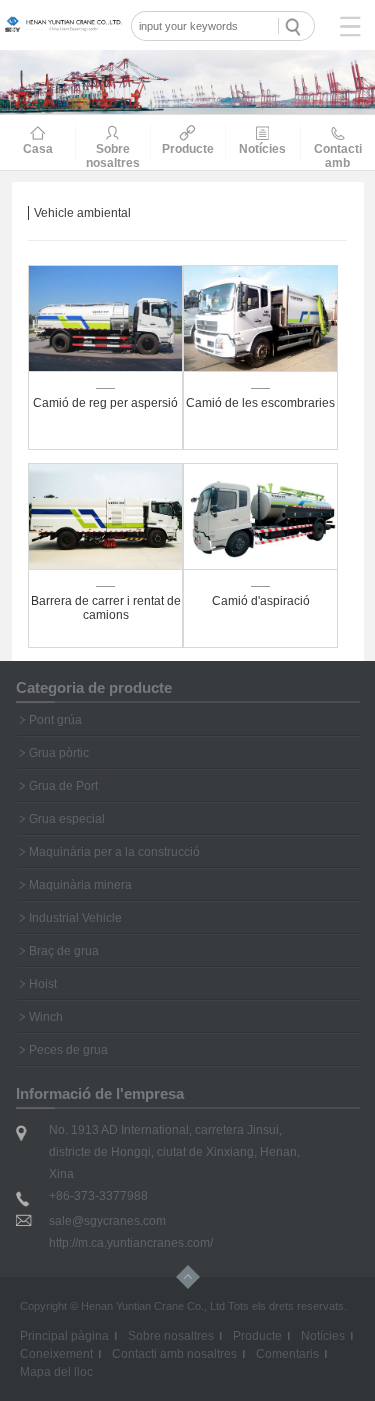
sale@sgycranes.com (107, 1221)
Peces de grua (68, 1050)
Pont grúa (55, 720)
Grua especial (67, 819)
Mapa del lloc (56, 1372)
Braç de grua (64, 951)
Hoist (43, 984)
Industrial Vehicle (75, 918)
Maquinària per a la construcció (114, 852)
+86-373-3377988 (98, 1196)
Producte (257, 1336)
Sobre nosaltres (171, 1336)
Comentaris (287, 1354)
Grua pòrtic (59, 753)
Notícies (323, 1336)
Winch (46, 1017)
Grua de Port (63, 786)
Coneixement (56, 1354)
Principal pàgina (64, 1336)
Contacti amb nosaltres (174, 1354)
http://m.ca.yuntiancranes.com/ (131, 1243)
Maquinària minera (80, 885)
